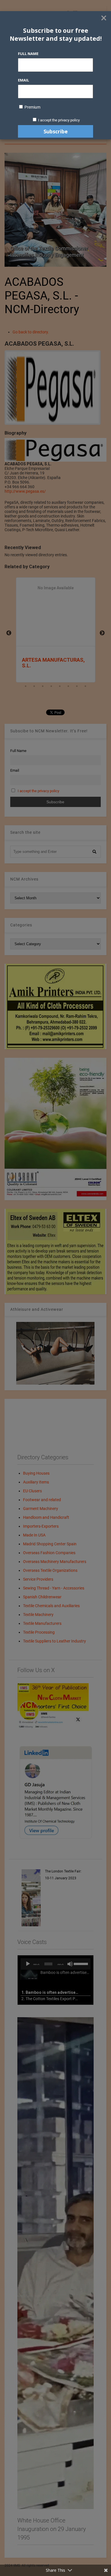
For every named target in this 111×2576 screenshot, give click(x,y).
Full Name (28, 54)
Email (23, 80)
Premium (32, 107)
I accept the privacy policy (59, 120)
